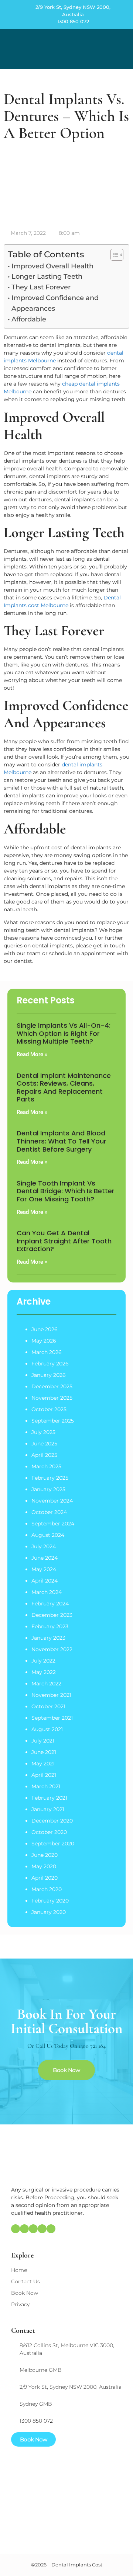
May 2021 (43, 1764)
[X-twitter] (42, 2229)
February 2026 (50, 1364)
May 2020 (44, 1866)
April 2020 (45, 1878)
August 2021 (47, 1729)
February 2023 (50, 1626)
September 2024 (53, 1524)
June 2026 (45, 1329)
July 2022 (43, 1661)
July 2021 (43, 1741)
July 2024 (44, 1546)
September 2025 (53, 1421)
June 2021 (44, 1752)
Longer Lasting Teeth (47, 276)
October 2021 (48, 1706)
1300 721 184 (92, 2046)
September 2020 (53, 1844)
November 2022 (52, 1649)
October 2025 (49, 1409)
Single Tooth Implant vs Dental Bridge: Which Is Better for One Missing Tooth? (66, 1191)
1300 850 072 (73, 21)
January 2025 (48, 1489)
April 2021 (44, 1775)
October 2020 (49, 1832)
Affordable (29, 319)
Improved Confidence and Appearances (55, 303)
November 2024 (52, 1501)
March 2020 (47, 1889)
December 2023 (52, 1615)
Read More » (32, 1054)
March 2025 (46, 1466)
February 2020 (50, 1901)
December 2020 (52, 1821)
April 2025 (44, 1455)
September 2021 (52, 1718)
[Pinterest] (33, 2229)
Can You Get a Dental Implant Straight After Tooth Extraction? (64, 1241)
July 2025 (43, 1432)
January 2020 (49, 1912)
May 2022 (44, 1672)
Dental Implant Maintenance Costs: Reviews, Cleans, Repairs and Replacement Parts (64, 1087)
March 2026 (47, 1352)
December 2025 (52, 1386)
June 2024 (45, 1558)
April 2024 (45, 1581)
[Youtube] (51, 2229)
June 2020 (45, 1855)
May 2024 (44, 1569)
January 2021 (48, 1809)
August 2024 (48, 1535)
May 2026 (44, 1341)
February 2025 (50, 1478)
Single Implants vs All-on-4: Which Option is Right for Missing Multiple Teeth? (64, 1033)
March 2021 (46, 1786)
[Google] (16, 2229)
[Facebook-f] (24, 2229)
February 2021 (49, 1798)
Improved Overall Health (52, 266)
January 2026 (49, 1375)
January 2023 (48, 1638)
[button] (122, 49)
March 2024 (47, 1592)
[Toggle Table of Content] (113, 255)
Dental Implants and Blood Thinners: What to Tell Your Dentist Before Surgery (62, 1141)
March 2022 (46, 1684)
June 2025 (44, 1444)
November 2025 (52, 1398)
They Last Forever (41, 287)
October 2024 (49, 1512)
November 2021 (51, 1695)
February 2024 (50, 1604)
